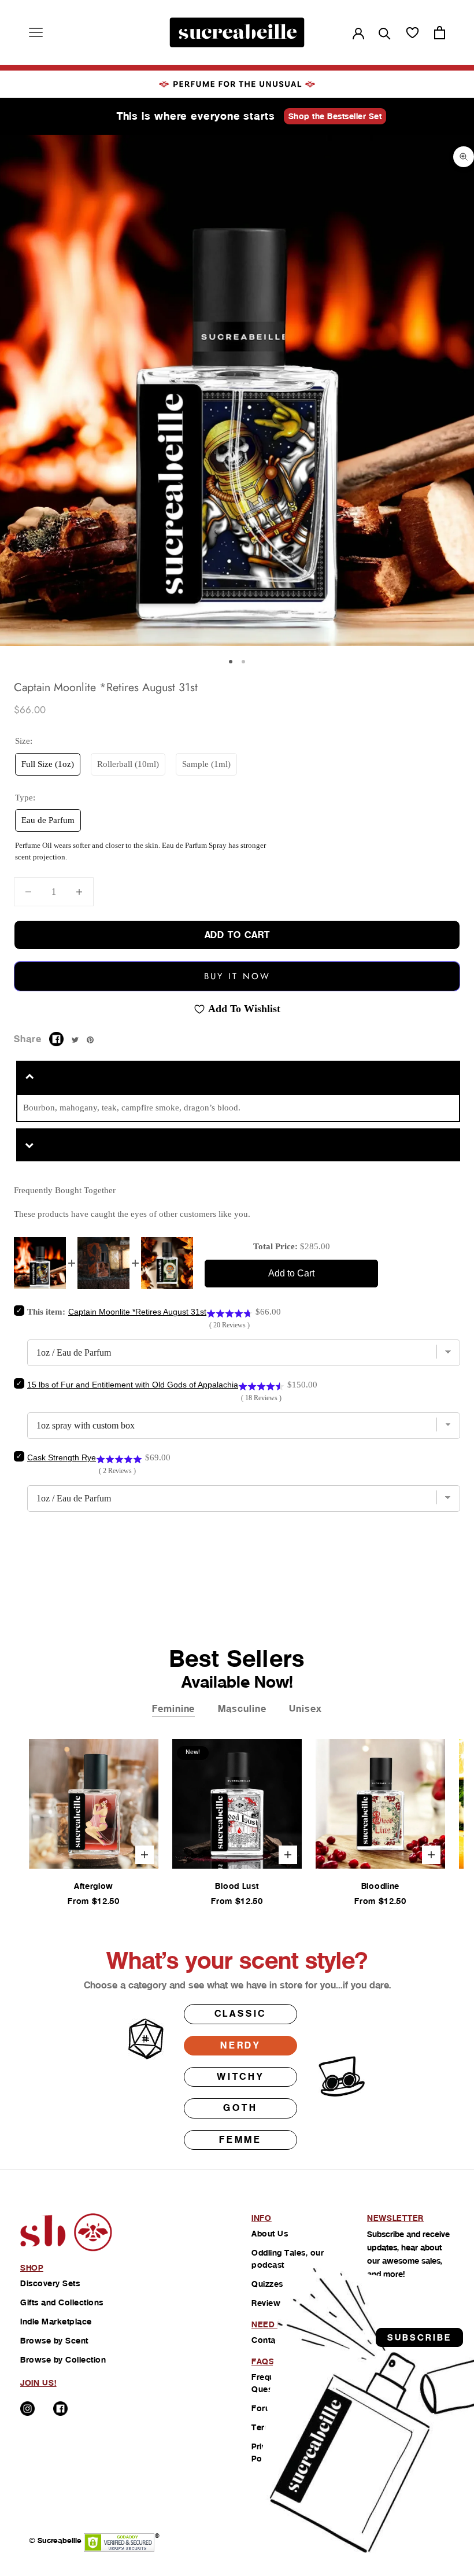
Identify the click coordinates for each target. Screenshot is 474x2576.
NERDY (240, 2045)
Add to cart (237, 935)
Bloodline (380, 1886)
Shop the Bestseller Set (335, 116)
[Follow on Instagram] (27, 2409)
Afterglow (94, 1886)
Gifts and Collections (62, 2302)
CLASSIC (241, 2014)
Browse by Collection (63, 2360)
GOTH (240, 2108)
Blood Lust (237, 1886)
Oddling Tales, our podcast (288, 2259)
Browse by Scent (54, 2341)
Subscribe (419, 2337)
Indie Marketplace (56, 2322)
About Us (270, 2234)
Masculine (242, 1709)
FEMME (240, 2140)
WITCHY (240, 2077)
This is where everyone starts (196, 116)
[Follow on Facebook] (60, 2409)
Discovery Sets (50, 2283)
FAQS (263, 2361)
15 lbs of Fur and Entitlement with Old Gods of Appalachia (133, 1385)
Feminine (173, 1709)
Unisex (305, 1709)
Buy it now (237, 976)
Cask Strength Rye (62, 1457)
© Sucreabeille (55, 2540)
